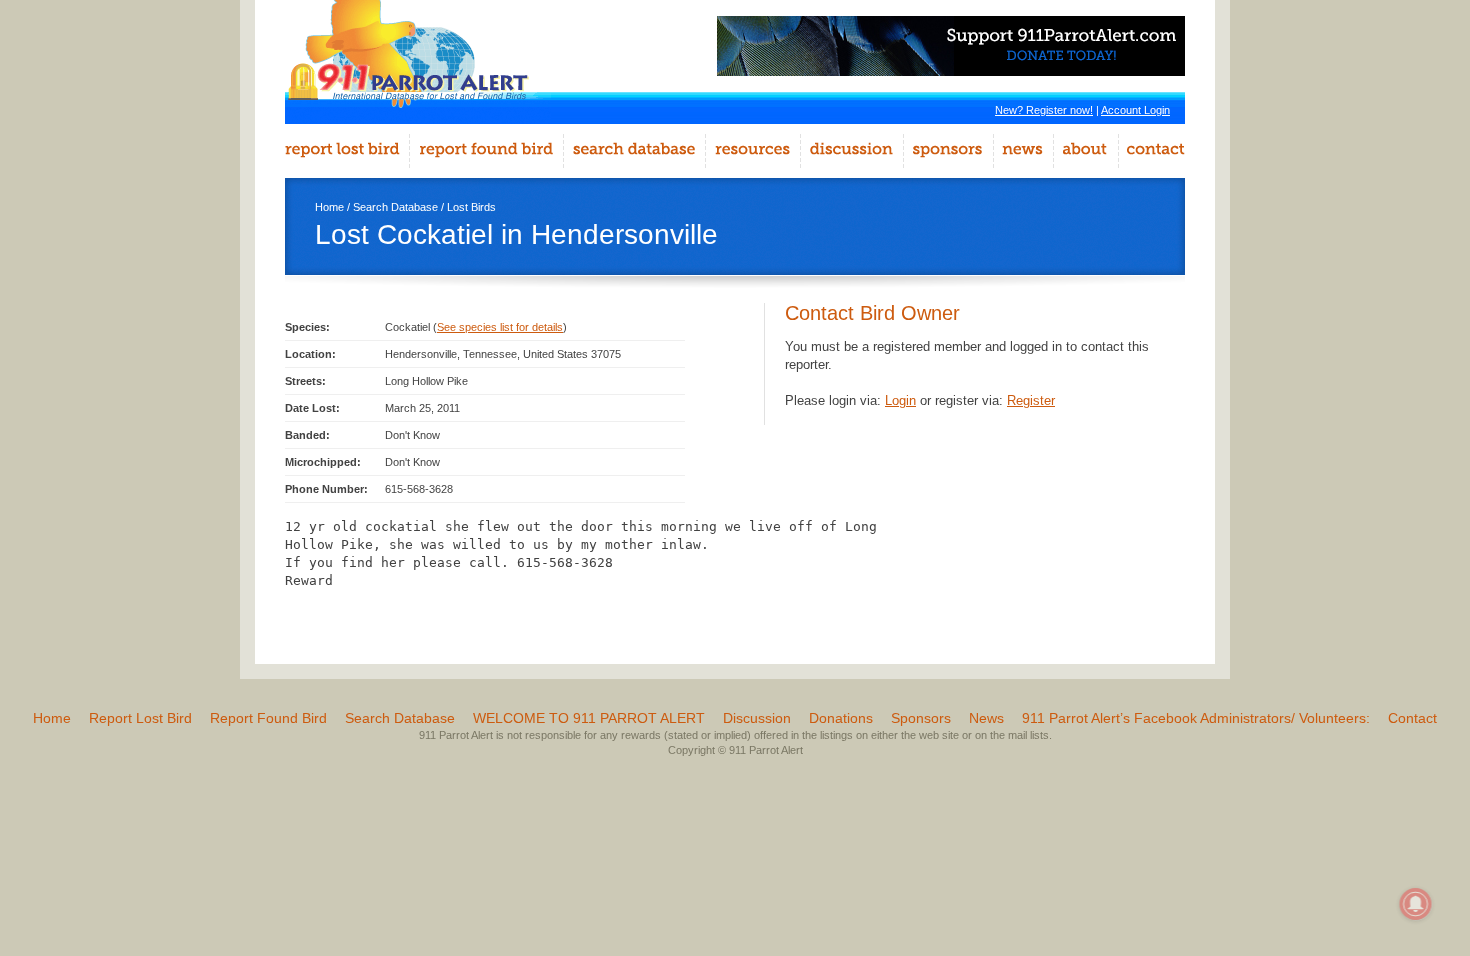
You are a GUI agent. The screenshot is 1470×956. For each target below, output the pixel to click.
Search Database (395, 207)
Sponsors (921, 718)
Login (900, 400)
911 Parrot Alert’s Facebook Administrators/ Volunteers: (1196, 718)
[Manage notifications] (1416, 904)
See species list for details (500, 327)
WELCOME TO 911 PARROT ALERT (589, 718)
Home (329, 207)
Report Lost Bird (140, 718)
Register (1031, 400)
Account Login (1135, 110)
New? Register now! (1044, 110)
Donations (841, 718)
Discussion (757, 718)
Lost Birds (471, 207)
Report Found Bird (268, 718)
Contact (1412, 718)
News (986, 718)
